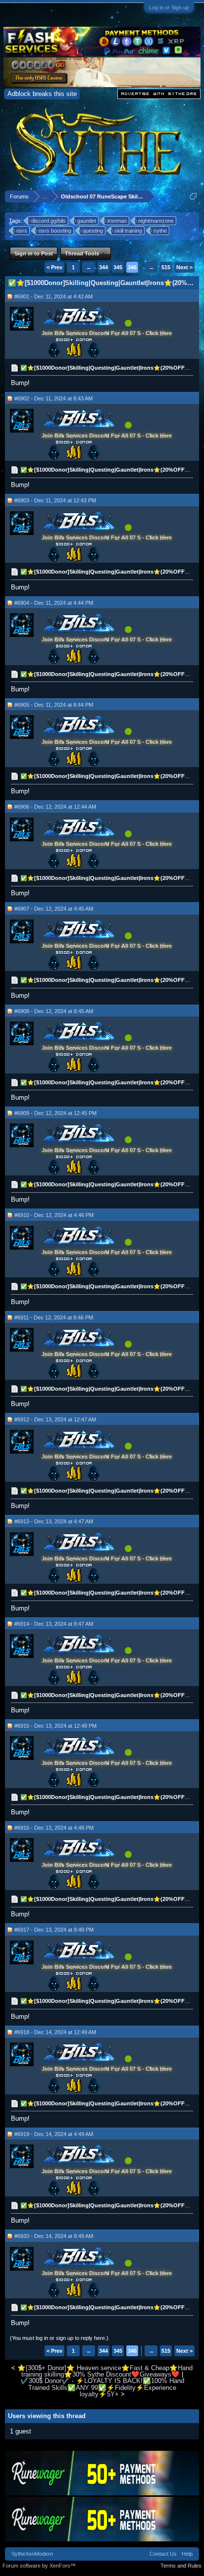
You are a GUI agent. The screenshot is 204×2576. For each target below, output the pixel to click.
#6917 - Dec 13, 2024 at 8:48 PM (54, 1930)
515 (166, 267)
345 (118, 267)
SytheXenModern (32, 2554)
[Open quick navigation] (193, 196)
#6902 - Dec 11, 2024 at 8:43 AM (53, 398)
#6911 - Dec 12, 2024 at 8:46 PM (54, 1317)
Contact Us (163, 2554)
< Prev (54, 267)
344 (103, 267)
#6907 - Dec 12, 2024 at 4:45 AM (54, 909)
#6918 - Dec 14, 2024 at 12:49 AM (55, 2032)
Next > (184, 267)
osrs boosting (55, 231)
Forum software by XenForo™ (39, 2566)
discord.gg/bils (49, 221)
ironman (117, 221)
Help (187, 2554)
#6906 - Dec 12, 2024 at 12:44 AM (55, 807)
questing (93, 231)
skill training (128, 231)
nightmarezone (156, 221)
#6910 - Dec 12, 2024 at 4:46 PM (54, 1215)
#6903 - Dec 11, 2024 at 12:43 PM (55, 500)
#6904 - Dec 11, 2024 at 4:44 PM (54, 603)
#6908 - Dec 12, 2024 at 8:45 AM (54, 1011)
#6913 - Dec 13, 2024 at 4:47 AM (54, 1521)
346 (132, 267)
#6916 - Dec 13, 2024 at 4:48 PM (54, 1828)
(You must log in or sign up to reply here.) (59, 2338)
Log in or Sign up (169, 7)
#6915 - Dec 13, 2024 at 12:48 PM (55, 1726)
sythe (160, 231)
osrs (22, 231)
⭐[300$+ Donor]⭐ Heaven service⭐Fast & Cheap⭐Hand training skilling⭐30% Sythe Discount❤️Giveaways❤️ (105, 2371)
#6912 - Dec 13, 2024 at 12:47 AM (55, 1419)
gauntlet (87, 221)
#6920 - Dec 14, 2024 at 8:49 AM (54, 2236)
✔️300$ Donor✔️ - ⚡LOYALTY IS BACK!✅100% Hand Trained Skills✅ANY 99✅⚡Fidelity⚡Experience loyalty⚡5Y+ (102, 2387)
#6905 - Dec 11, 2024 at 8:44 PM (54, 705)
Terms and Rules (181, 2566)
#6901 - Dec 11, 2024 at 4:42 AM (53, 296)
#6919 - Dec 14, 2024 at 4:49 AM (54, 2134)
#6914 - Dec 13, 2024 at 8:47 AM (54, 1624)
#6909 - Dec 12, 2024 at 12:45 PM (55, 1113)
